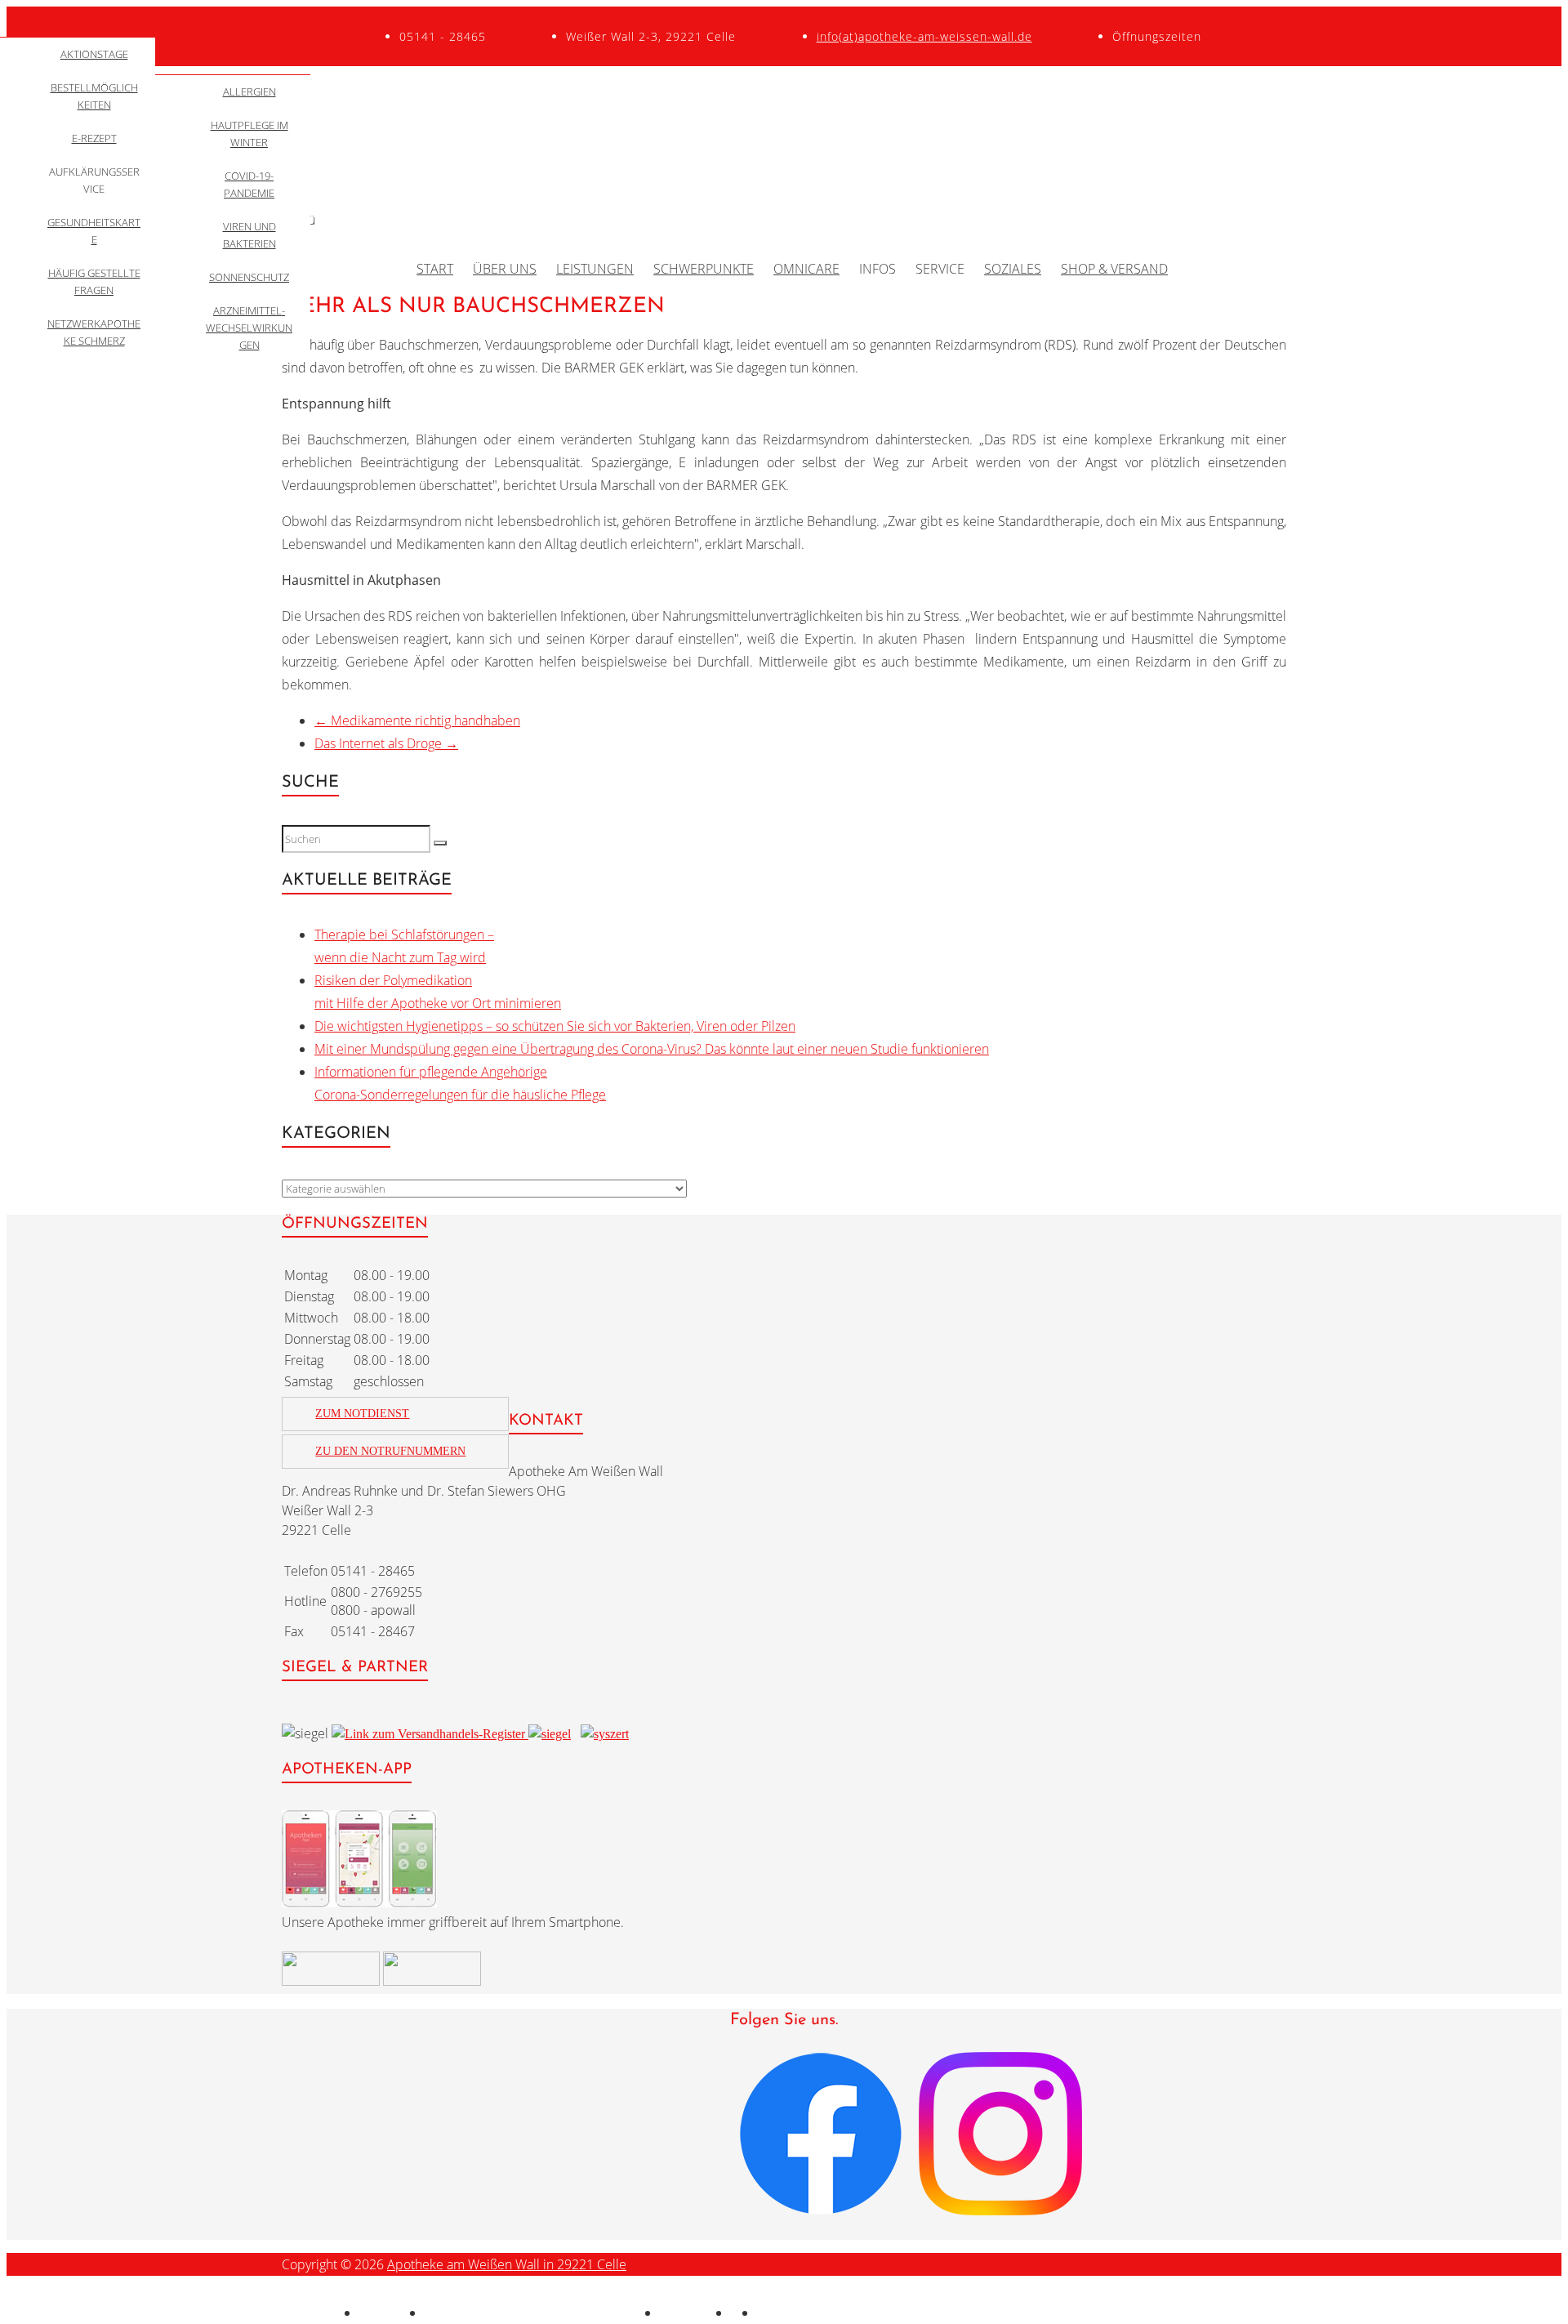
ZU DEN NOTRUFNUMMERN (390, 1451)
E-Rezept (94, 138)
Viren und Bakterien (249, 235)
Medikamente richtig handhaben (417, 720)
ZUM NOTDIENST (362, 1414)
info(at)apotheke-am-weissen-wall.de (924, 36)
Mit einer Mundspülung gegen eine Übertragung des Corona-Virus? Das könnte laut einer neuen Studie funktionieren (652, 1049)
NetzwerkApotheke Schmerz (94, 332)
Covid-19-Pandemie (249, 184)
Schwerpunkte (704, 269)
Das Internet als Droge (386, 743)
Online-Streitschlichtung (826, 2313)
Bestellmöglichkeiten (94, 96)
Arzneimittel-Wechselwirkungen (249, 328)
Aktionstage (94, 54)
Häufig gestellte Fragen (94, 281)
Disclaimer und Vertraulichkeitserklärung (542, 2313)
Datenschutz (695, 2313)
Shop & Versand (1114, 269)
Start (435, 269)
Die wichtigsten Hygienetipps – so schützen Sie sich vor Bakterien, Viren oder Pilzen (555, 1026)
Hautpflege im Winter (249, 134)
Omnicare (806, 269)
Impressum (392, 2313)
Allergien (249, 91)
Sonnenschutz (249, 277)
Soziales (1013, 269)
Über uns (505, 269)
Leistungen (595, 269)
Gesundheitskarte (94, 231)
